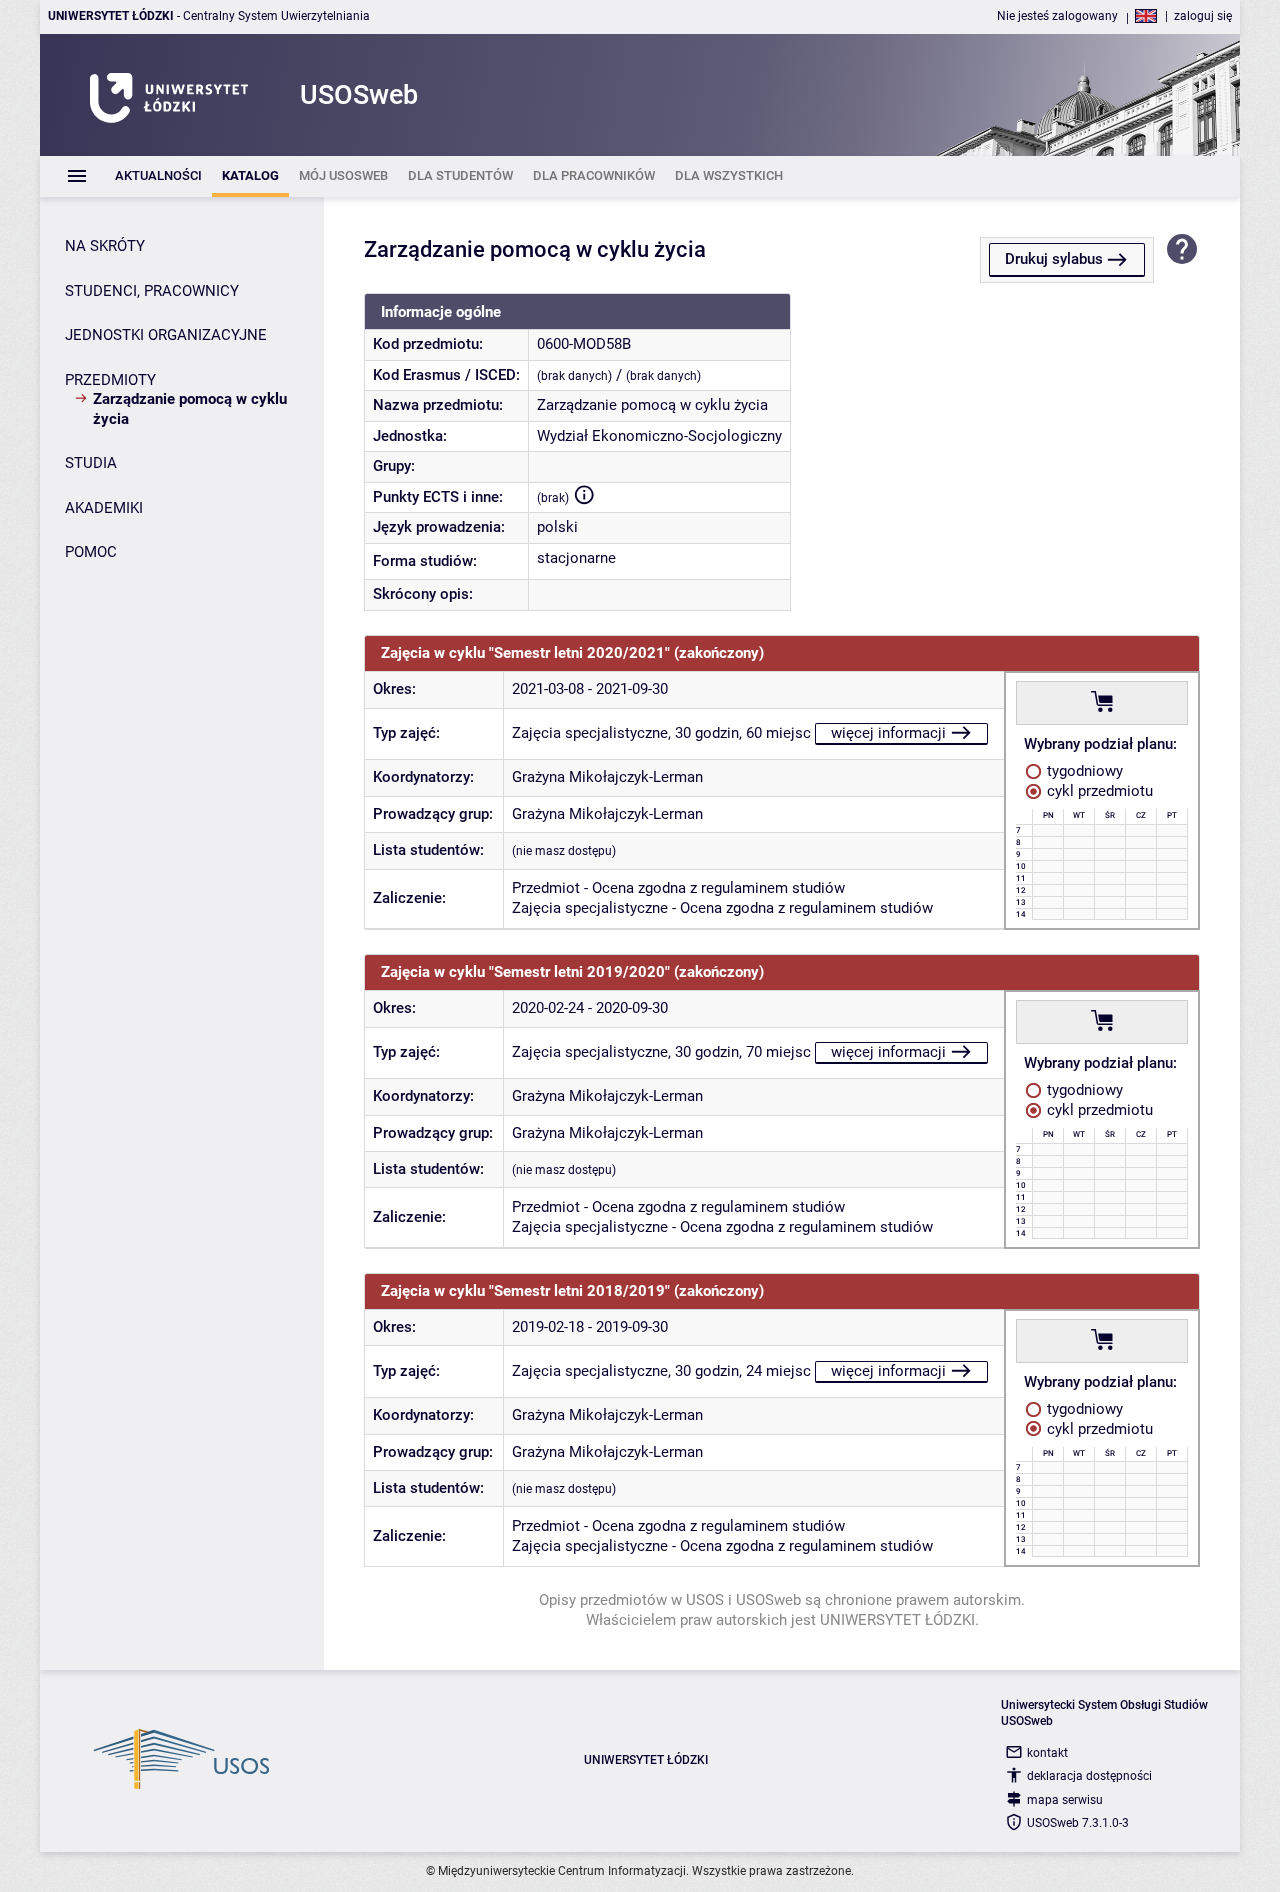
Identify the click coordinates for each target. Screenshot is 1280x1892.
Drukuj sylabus (1054, 259)
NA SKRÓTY (105, 246)
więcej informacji (888, 733)
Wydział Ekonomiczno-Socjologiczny (659, 436)
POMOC (91, 552)
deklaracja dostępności (1089, 1776)
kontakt (1047, 1753)
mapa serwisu (1065, 1800)
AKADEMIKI (104, 508)
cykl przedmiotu (1098, 791)
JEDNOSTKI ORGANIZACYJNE (166, 335)
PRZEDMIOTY (110, 380)
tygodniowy (1083, 771)
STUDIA (91, 463)
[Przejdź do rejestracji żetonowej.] (1102, 702)
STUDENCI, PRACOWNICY (152, 291)
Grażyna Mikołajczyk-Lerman (607, 777)
